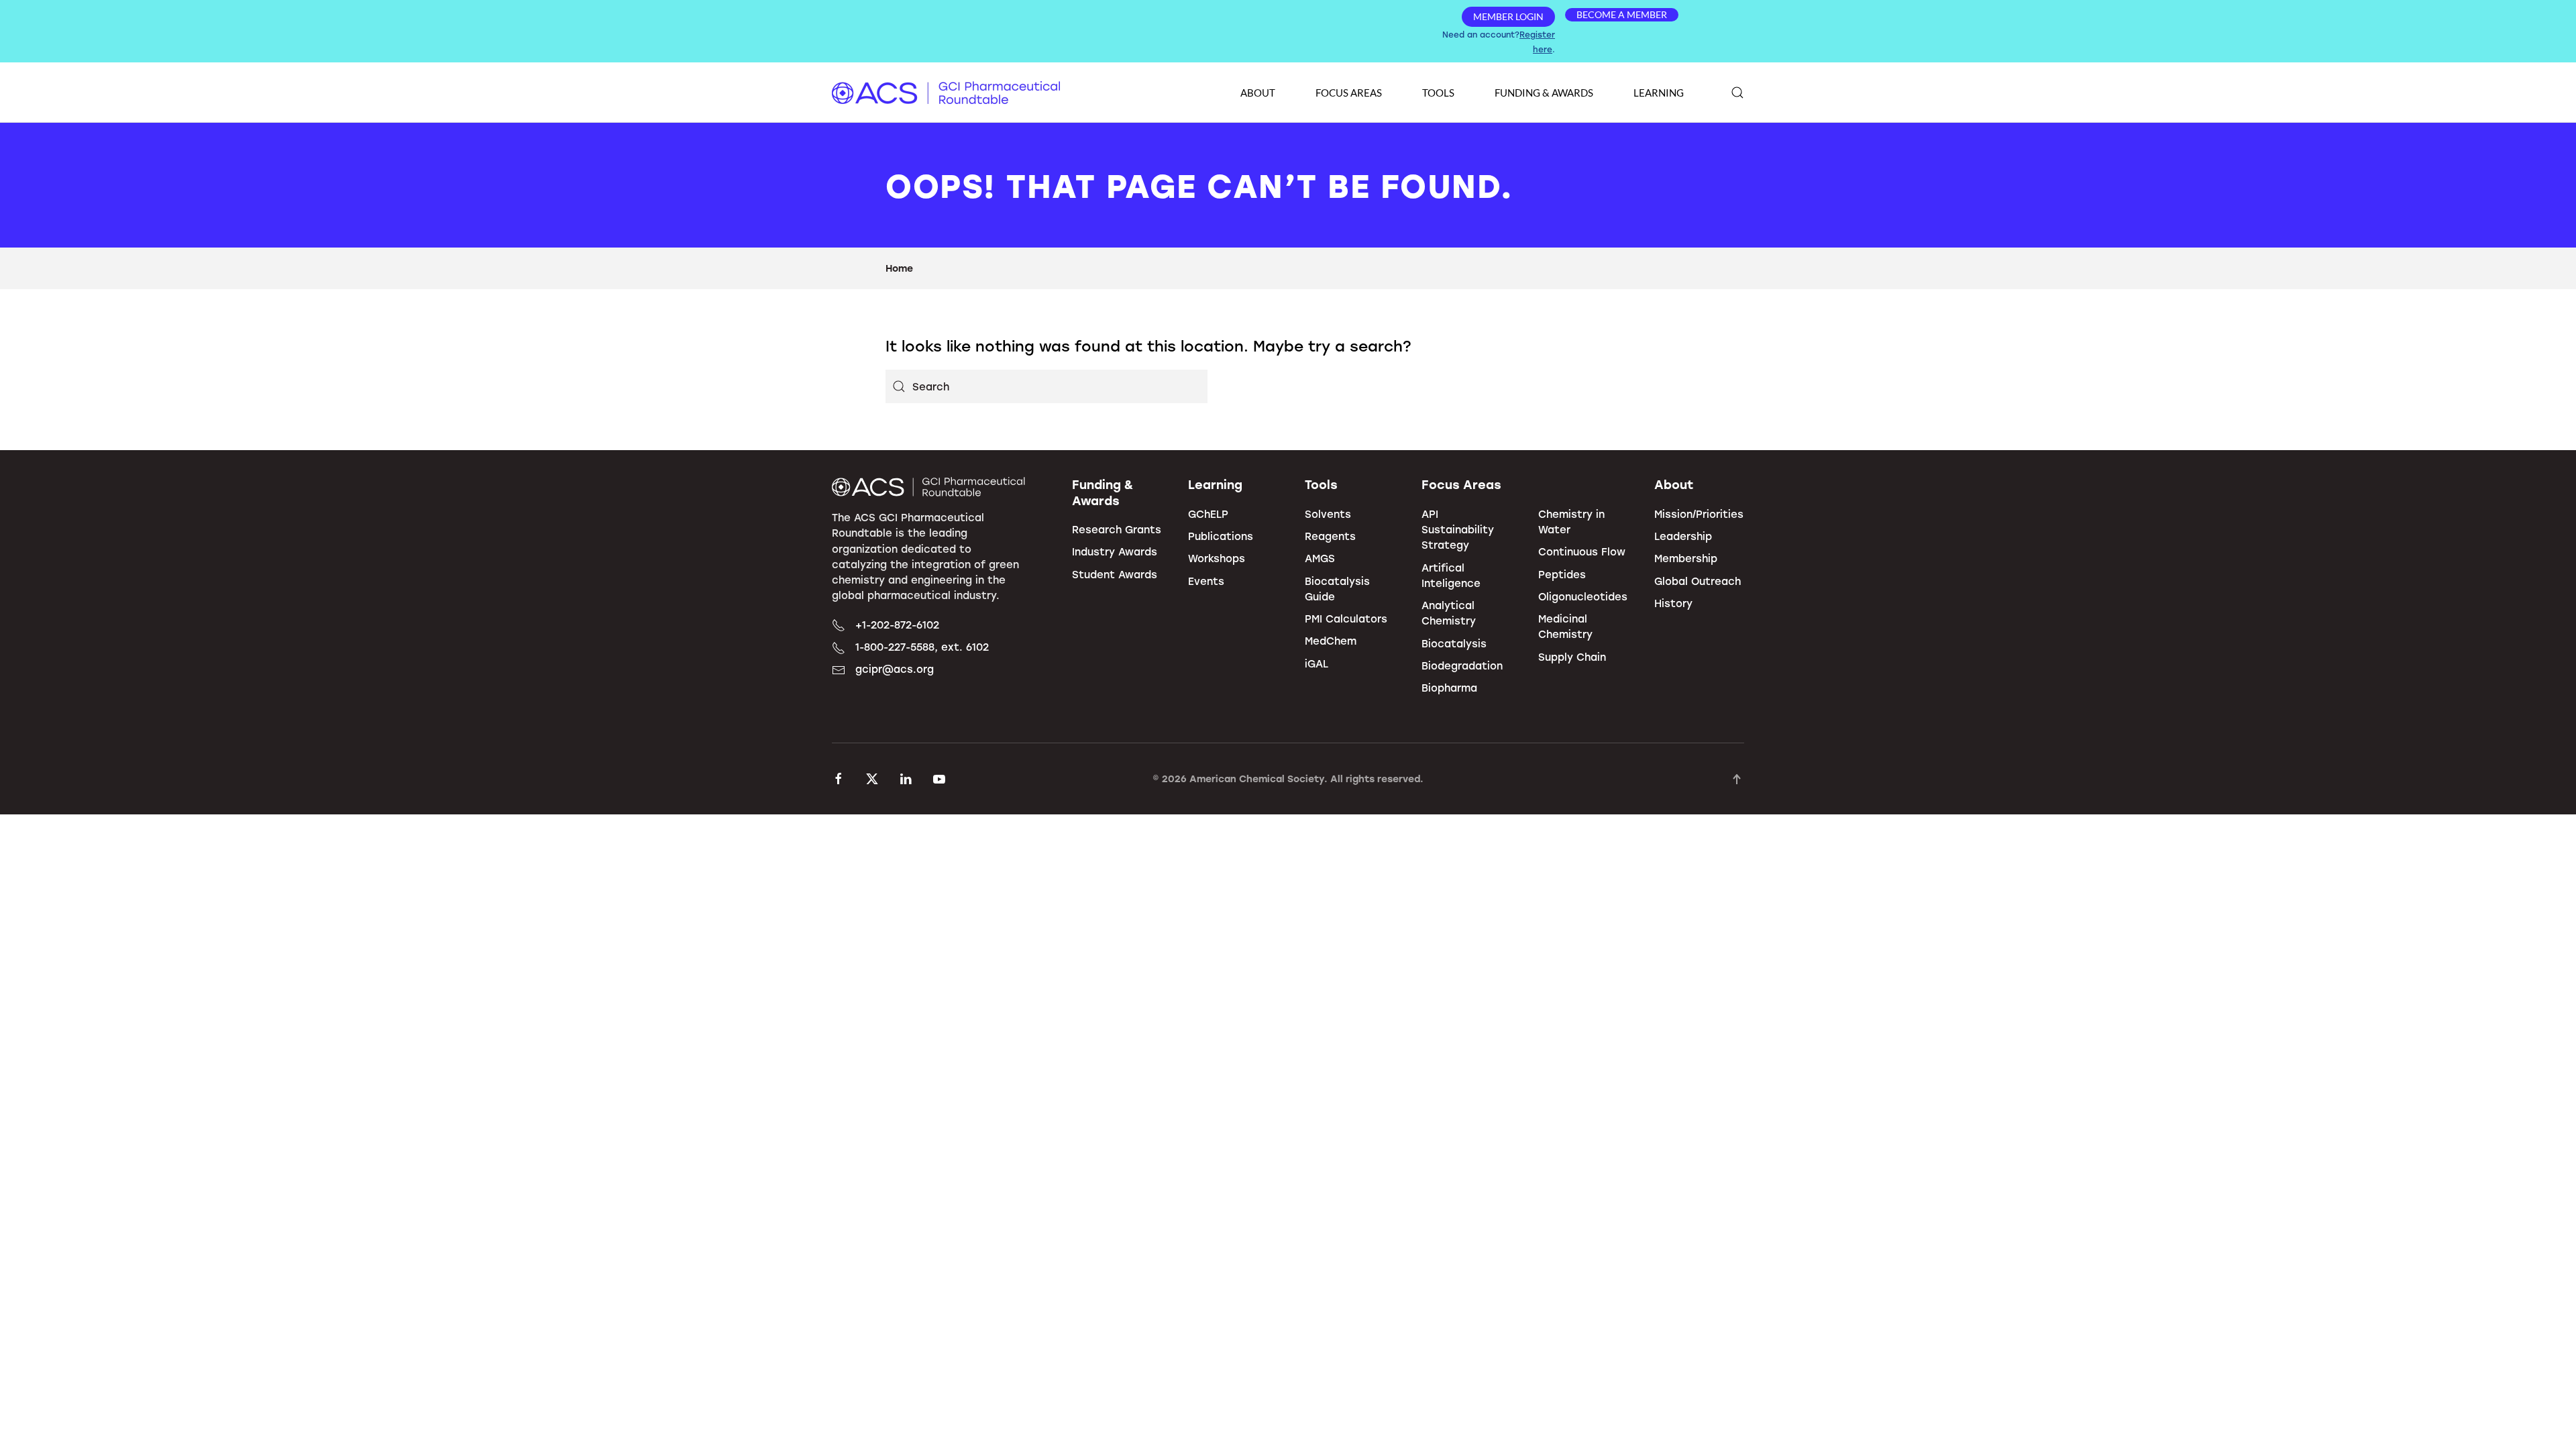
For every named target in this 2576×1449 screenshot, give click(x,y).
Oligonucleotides (1583, 596)
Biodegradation (1462, 665)
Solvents (1328, 514)
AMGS (1320, 558)
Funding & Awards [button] (1544, 93)
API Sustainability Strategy (1458, 530)
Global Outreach (1698, 581)
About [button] (1258, 93)
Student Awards (1115, 574)
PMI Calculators (1346, 619)
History (1673, 603)
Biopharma (1449, 688)
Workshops (1217, 558)
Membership (1686, 558)
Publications (1221, 536)
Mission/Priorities (1699, 514)
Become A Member (1622, 14)
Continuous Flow (1582, 551)
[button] (1737, 93)
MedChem (1331, 641)
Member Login (1508, 16)
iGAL (1317, 663)
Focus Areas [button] (1349, 93)
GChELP (1208, 514)
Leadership (1683, 536)
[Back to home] (946, 93)
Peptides (1562, 574)
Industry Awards (1115, 551)
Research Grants (1117, 529)
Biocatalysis (1454, 643)
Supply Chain (1572, 657)
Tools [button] (1438, 93)
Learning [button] (1659, 93)
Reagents (1330, 536)
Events (1206, 581)
